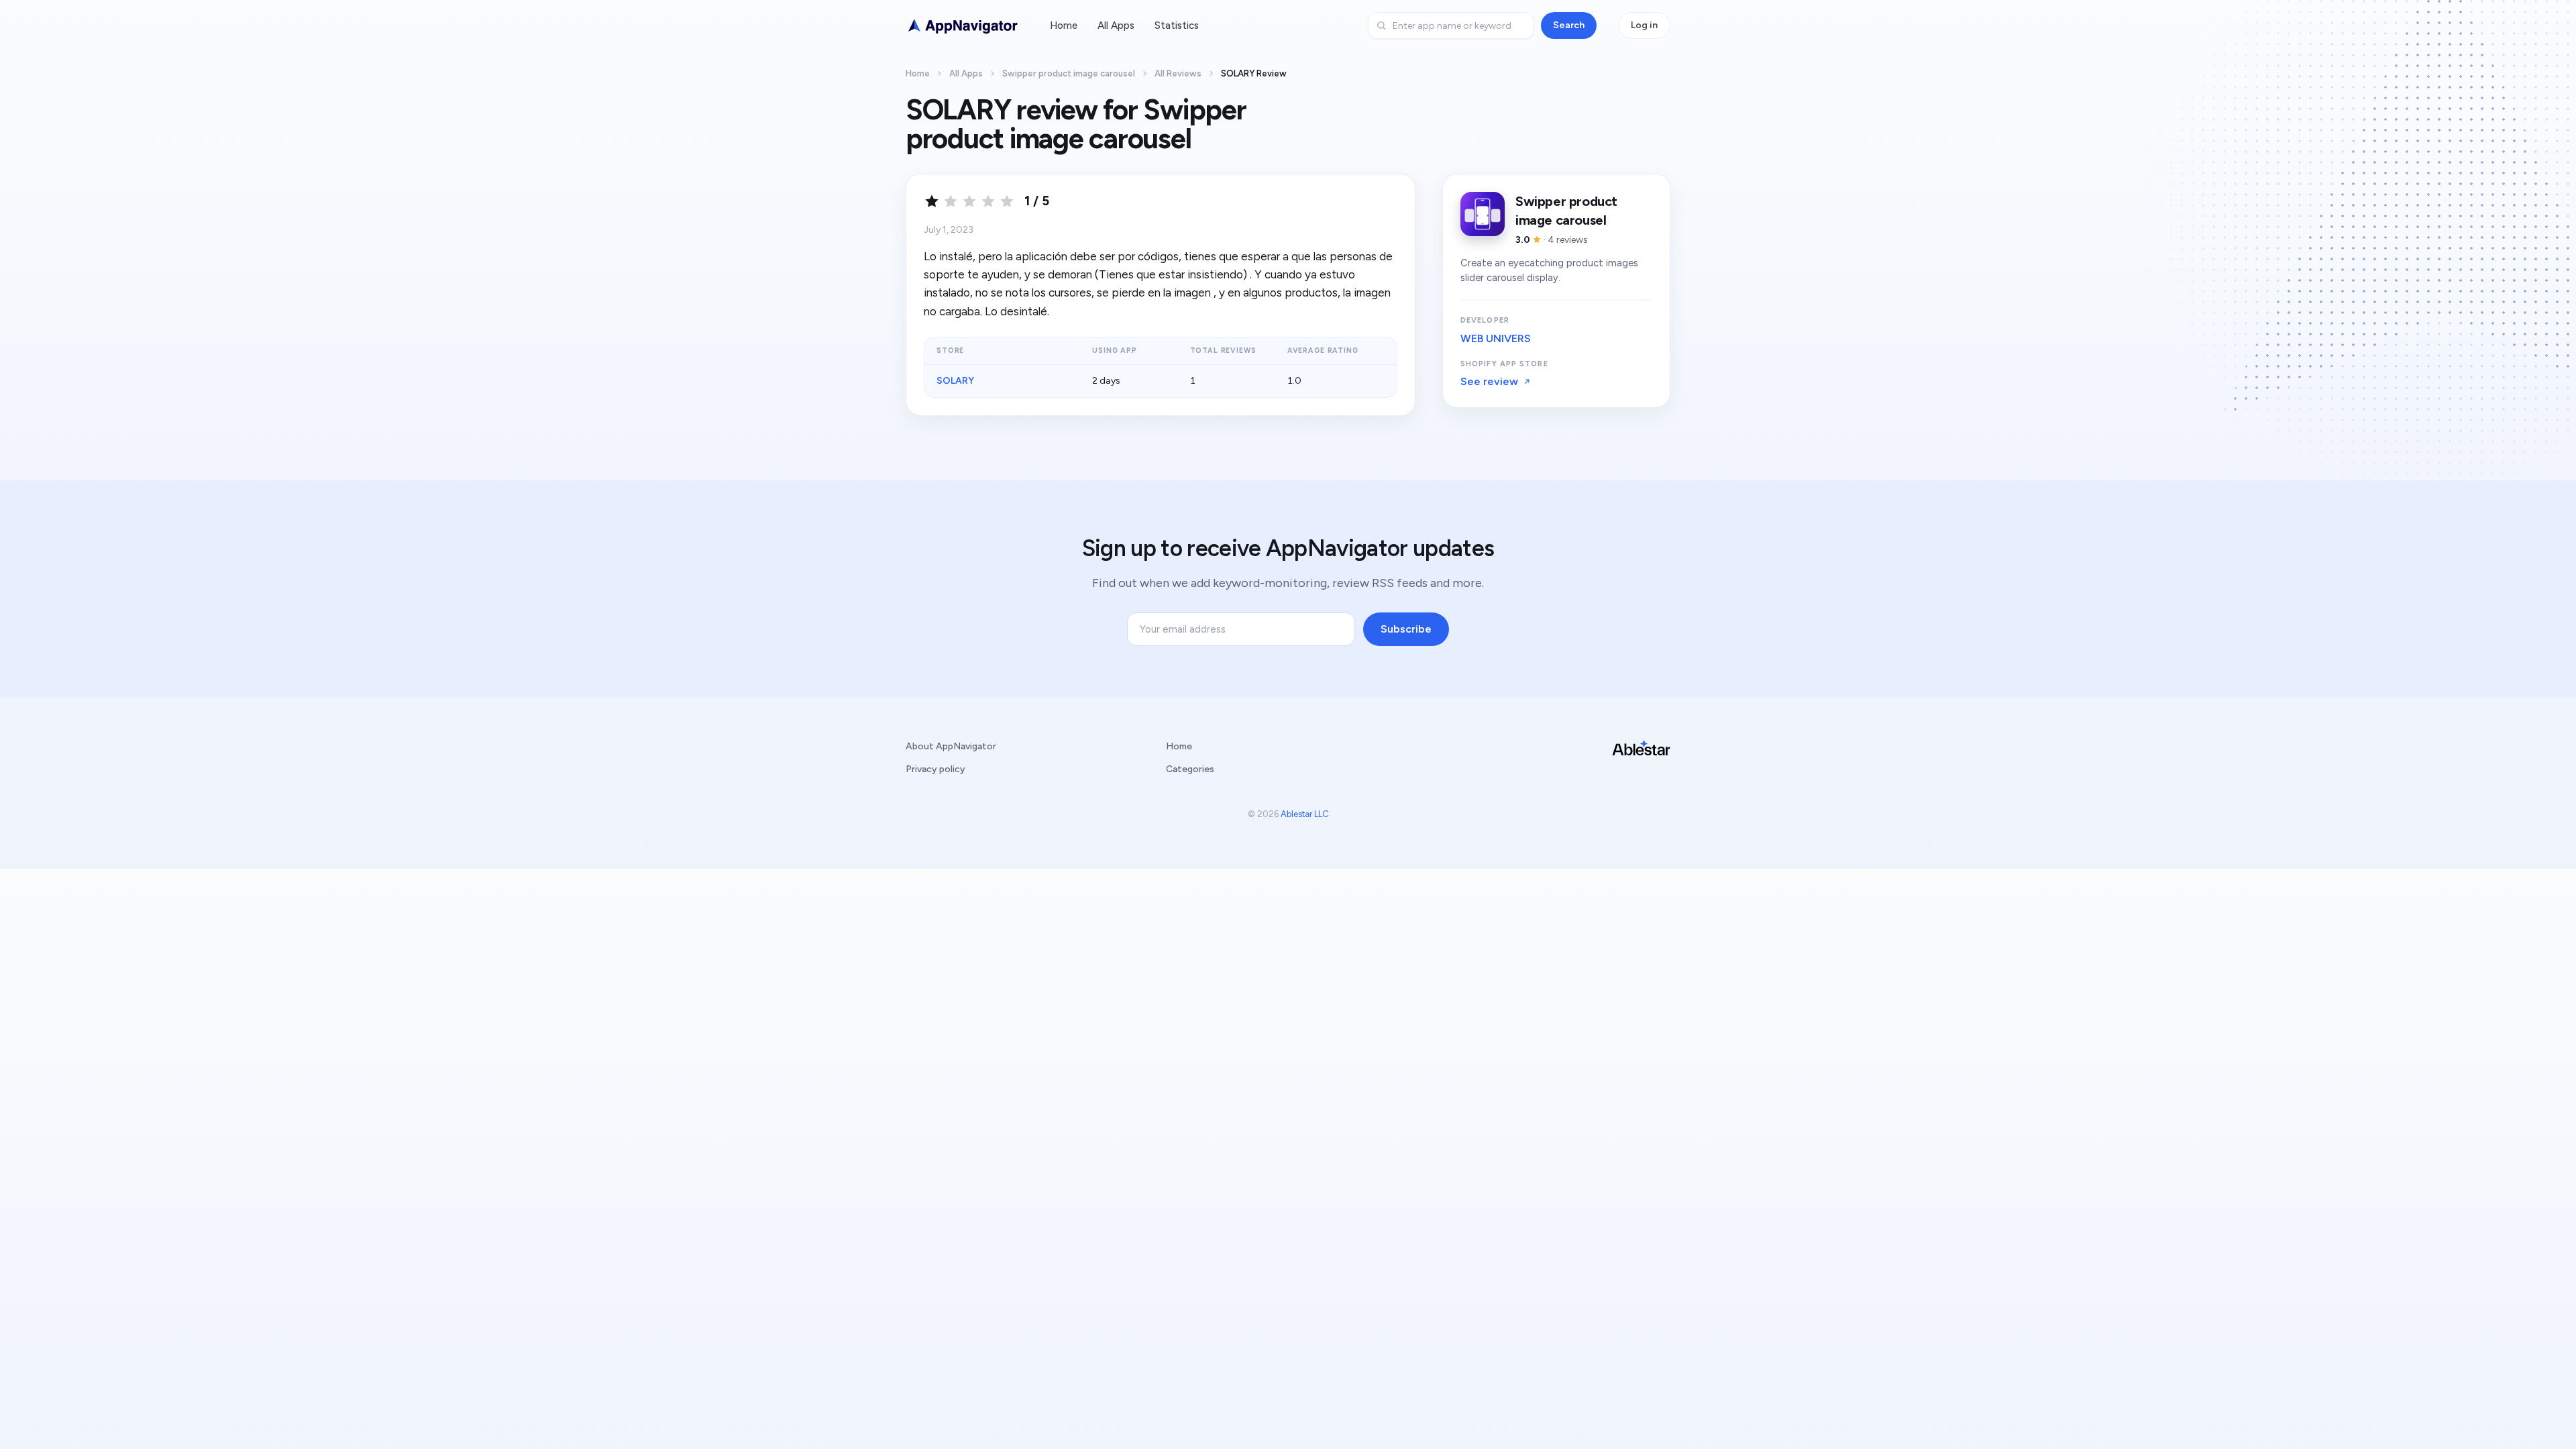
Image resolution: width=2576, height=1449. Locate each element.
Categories (1190, 769)
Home (1064, 25)
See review (1489, 381)
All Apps (1116, 25)
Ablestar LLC (1305, 814)
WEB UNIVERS (1496, 338)
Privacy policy (935, 769)
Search (1569, 25)
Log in (1644, 25)
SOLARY (955, 381)
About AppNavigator (951, 746)
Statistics (1177, 25)
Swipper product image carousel (1069, 73)
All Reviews (1178, 73)
